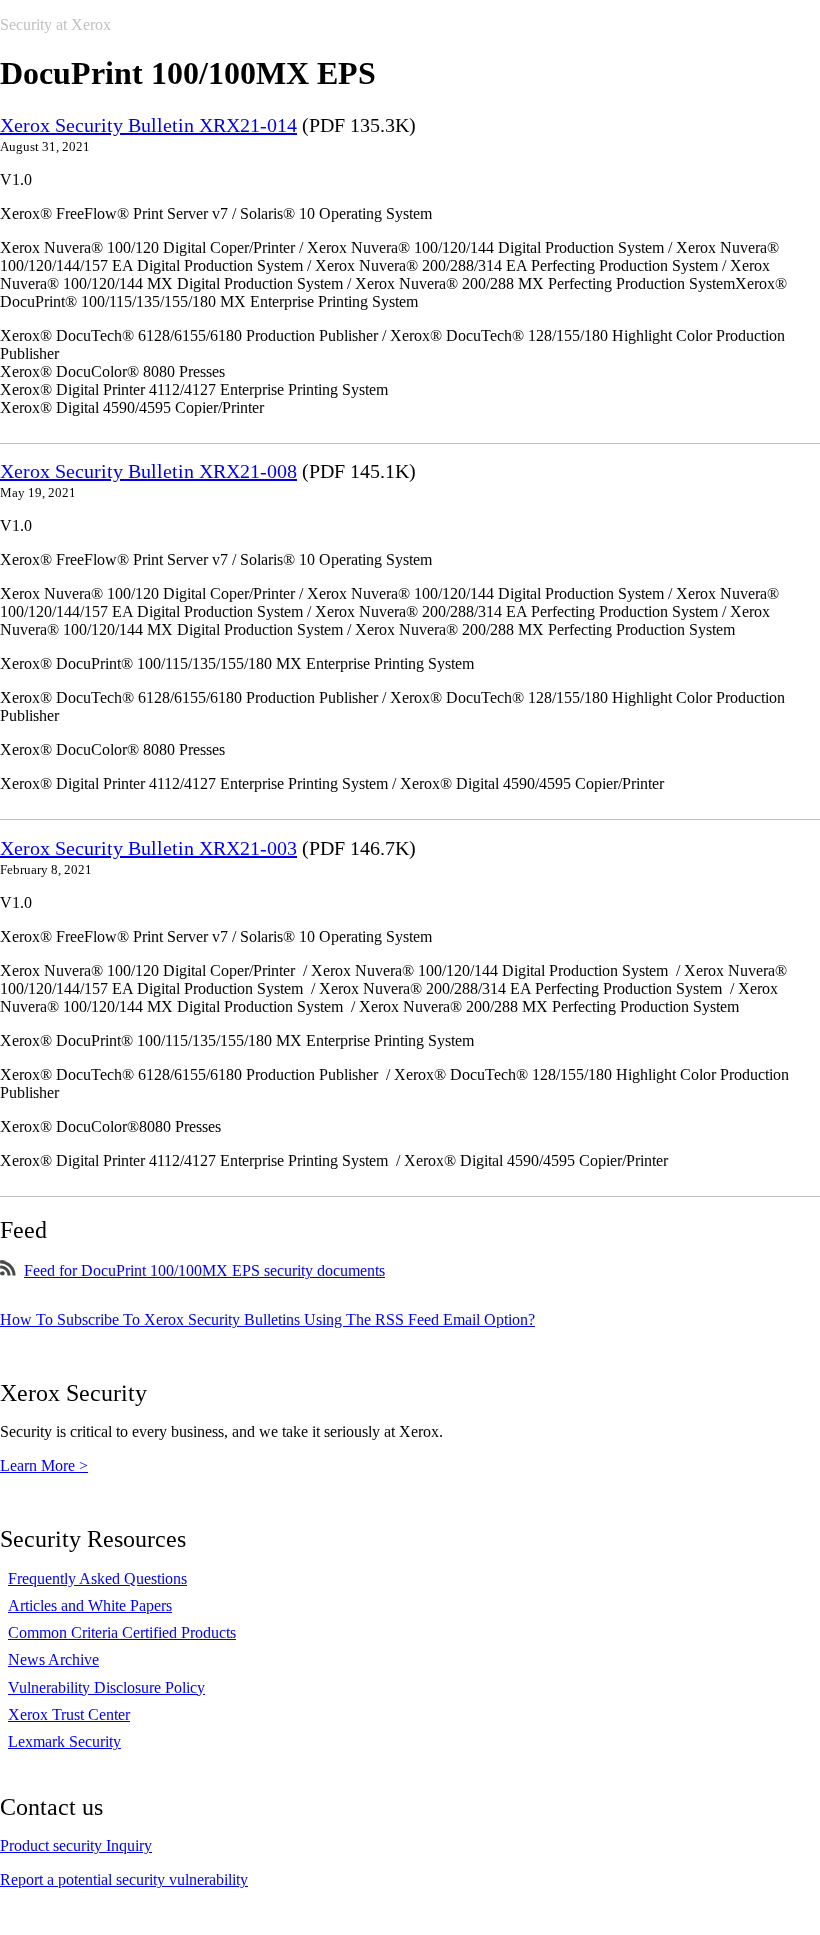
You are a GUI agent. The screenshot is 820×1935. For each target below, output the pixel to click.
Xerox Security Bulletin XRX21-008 (148, 471)
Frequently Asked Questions (97, 1578)
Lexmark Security (64, 1741)
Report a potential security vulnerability (124, 1879)
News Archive (53, 1659)
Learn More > (44, 1465)
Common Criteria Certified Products (122, 1632)
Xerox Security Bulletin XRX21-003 (148, 848)
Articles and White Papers (90, 1605)
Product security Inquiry (76, 1845)
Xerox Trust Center (69, 1714)
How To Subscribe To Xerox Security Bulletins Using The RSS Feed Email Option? (267, 1319)
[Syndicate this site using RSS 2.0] (8, 1270)
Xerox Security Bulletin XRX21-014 (148, 125)
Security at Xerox (55, 24)
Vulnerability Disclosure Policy (106, 1687)
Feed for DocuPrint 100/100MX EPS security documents (204, 1270)
